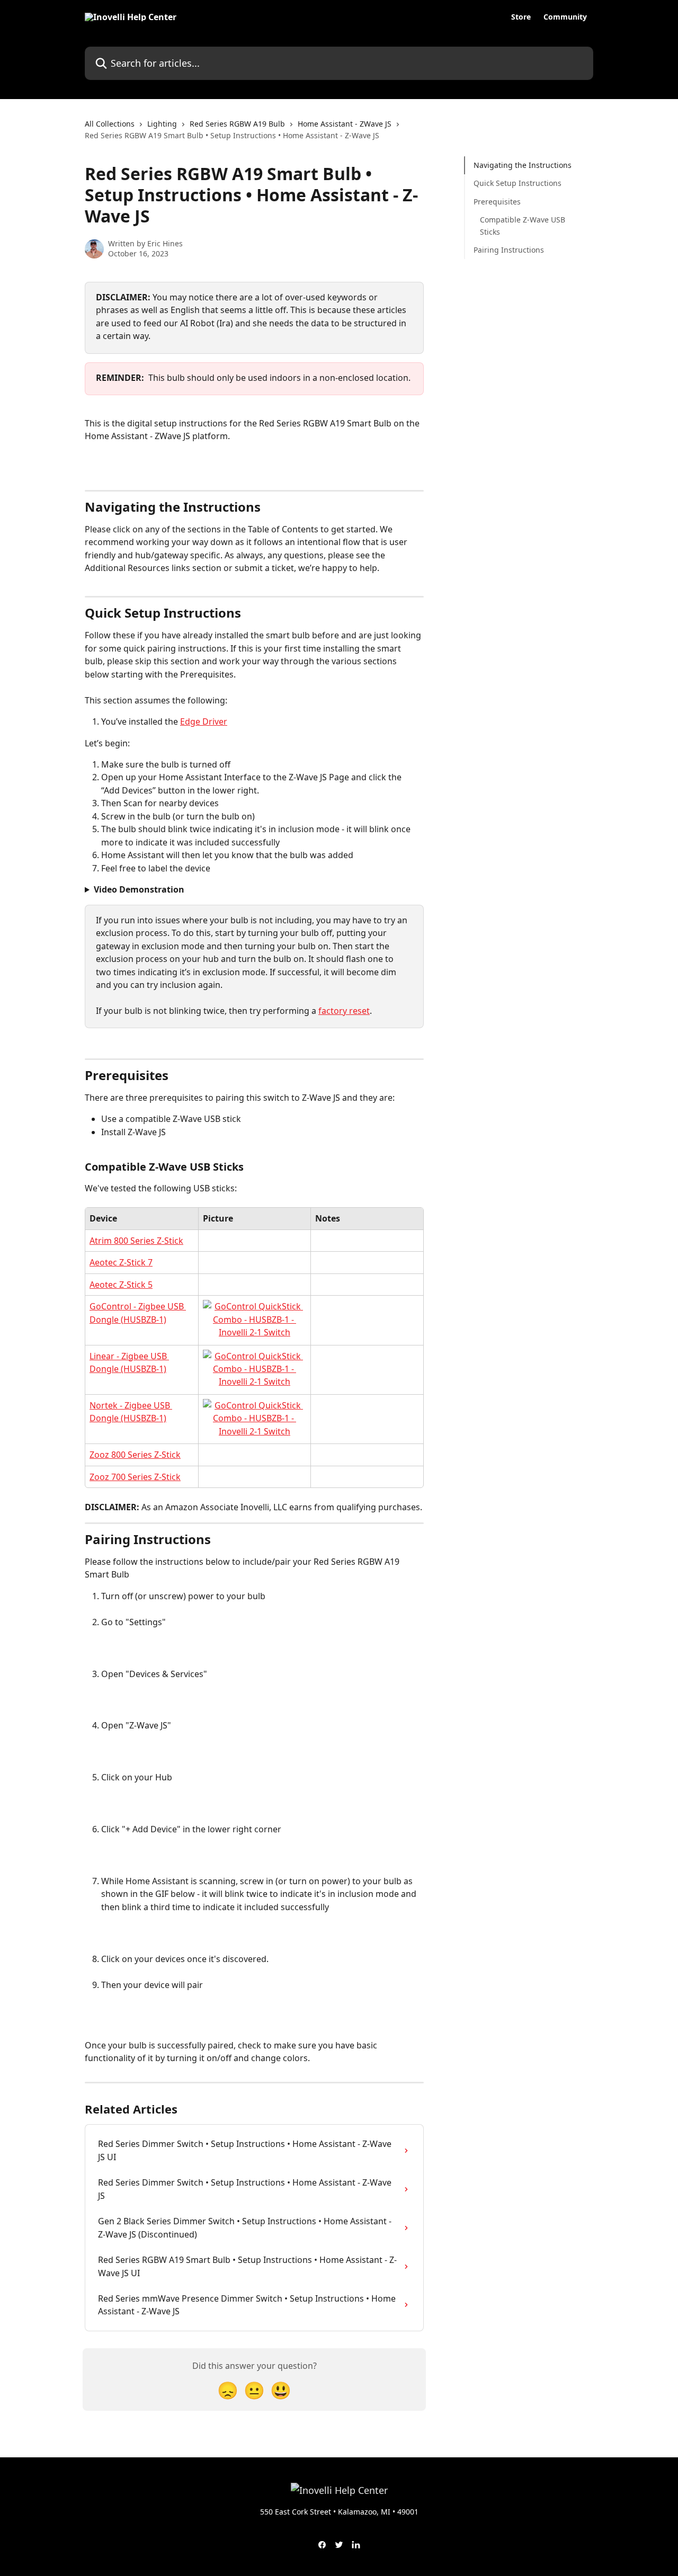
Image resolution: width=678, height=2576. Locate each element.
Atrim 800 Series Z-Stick (136, 1241)
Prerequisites (497, 202)
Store (521, 17)
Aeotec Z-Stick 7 (121, 1262)
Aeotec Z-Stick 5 (121, 1285)
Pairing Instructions (509, 250)
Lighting (162, 124)
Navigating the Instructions (523, 165)
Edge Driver (204, 721)
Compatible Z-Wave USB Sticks (523, 225)
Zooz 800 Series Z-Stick (135, 1455)
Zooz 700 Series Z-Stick (135, 1477)
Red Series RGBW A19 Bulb (237, 124)
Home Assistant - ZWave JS (345, 124)
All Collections (110, 124)
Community (565, 17)
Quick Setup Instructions (518, 183)
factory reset (344, 1011)
